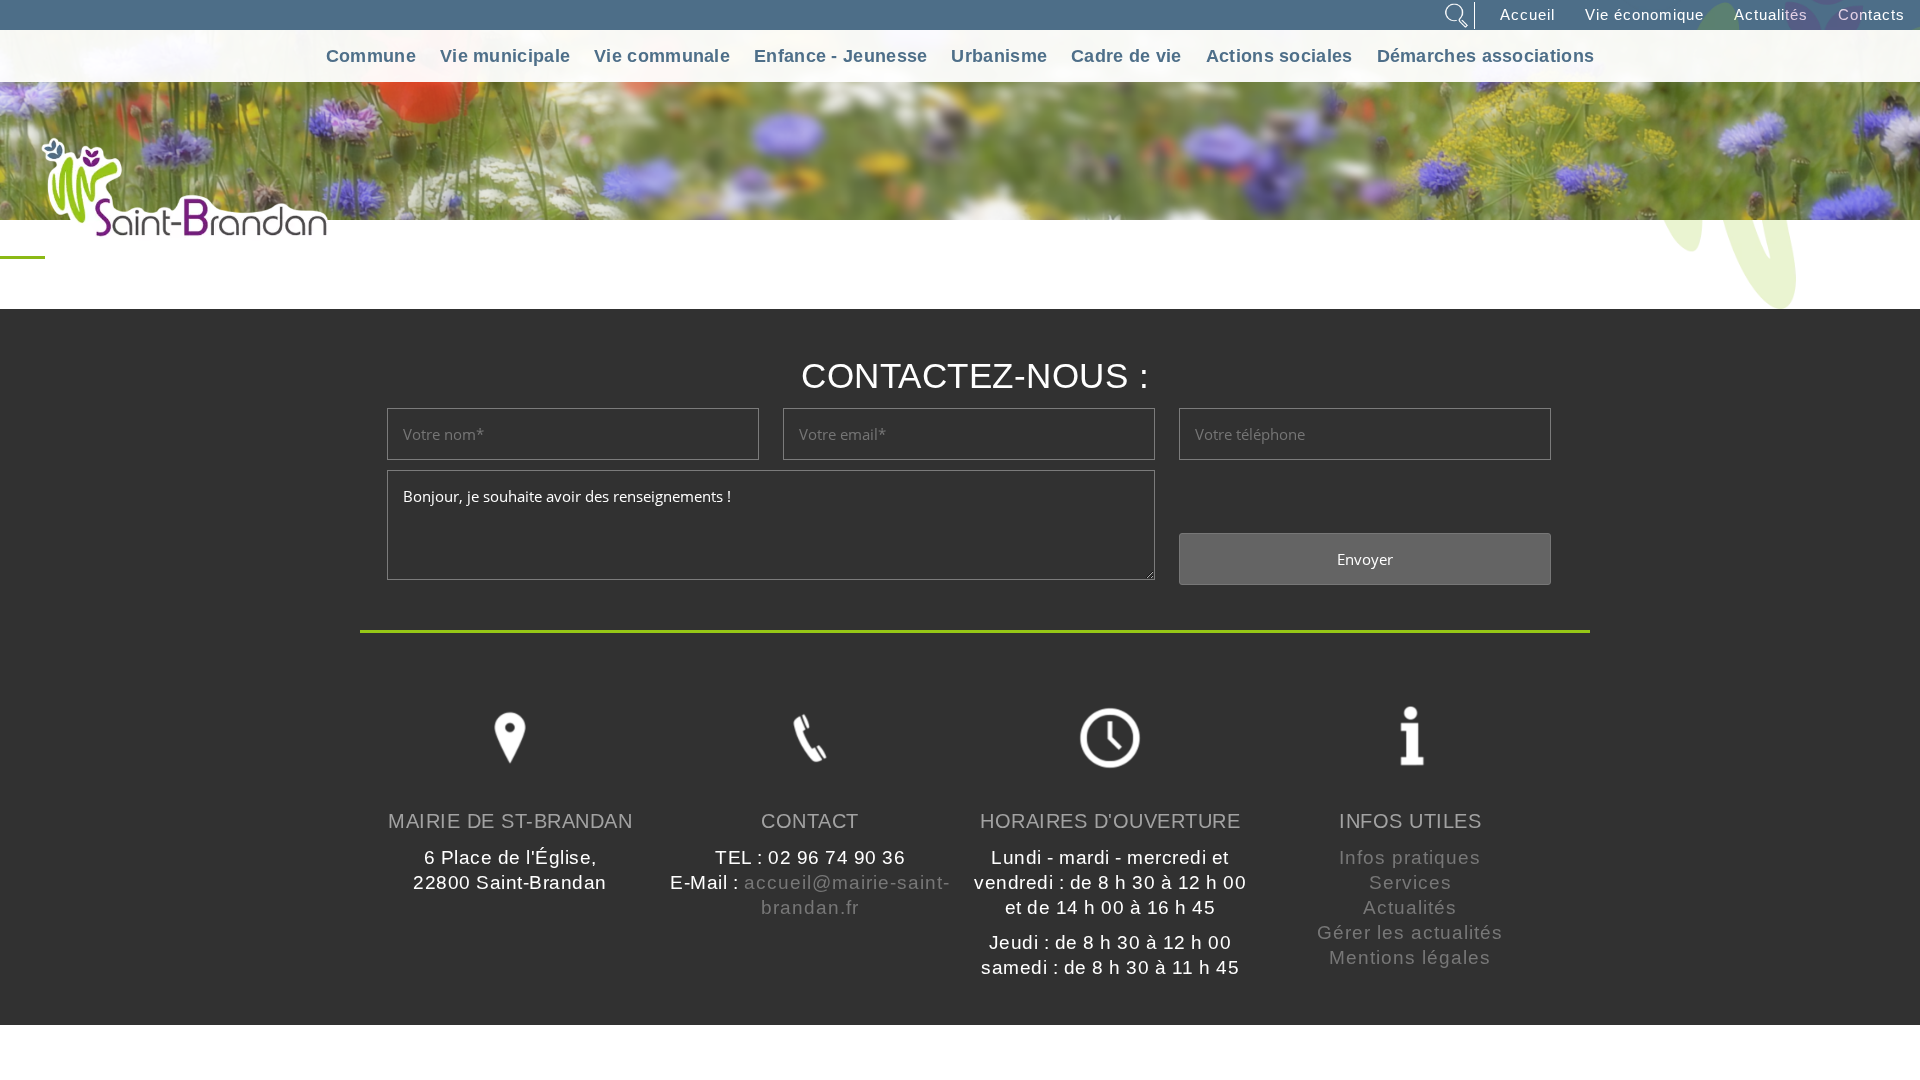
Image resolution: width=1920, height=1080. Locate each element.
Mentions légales (1410, 957)
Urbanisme (999, 56)
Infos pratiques (1410, 857)
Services (1410, 882)
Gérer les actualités (1410, 932)
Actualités (1410, 907)
